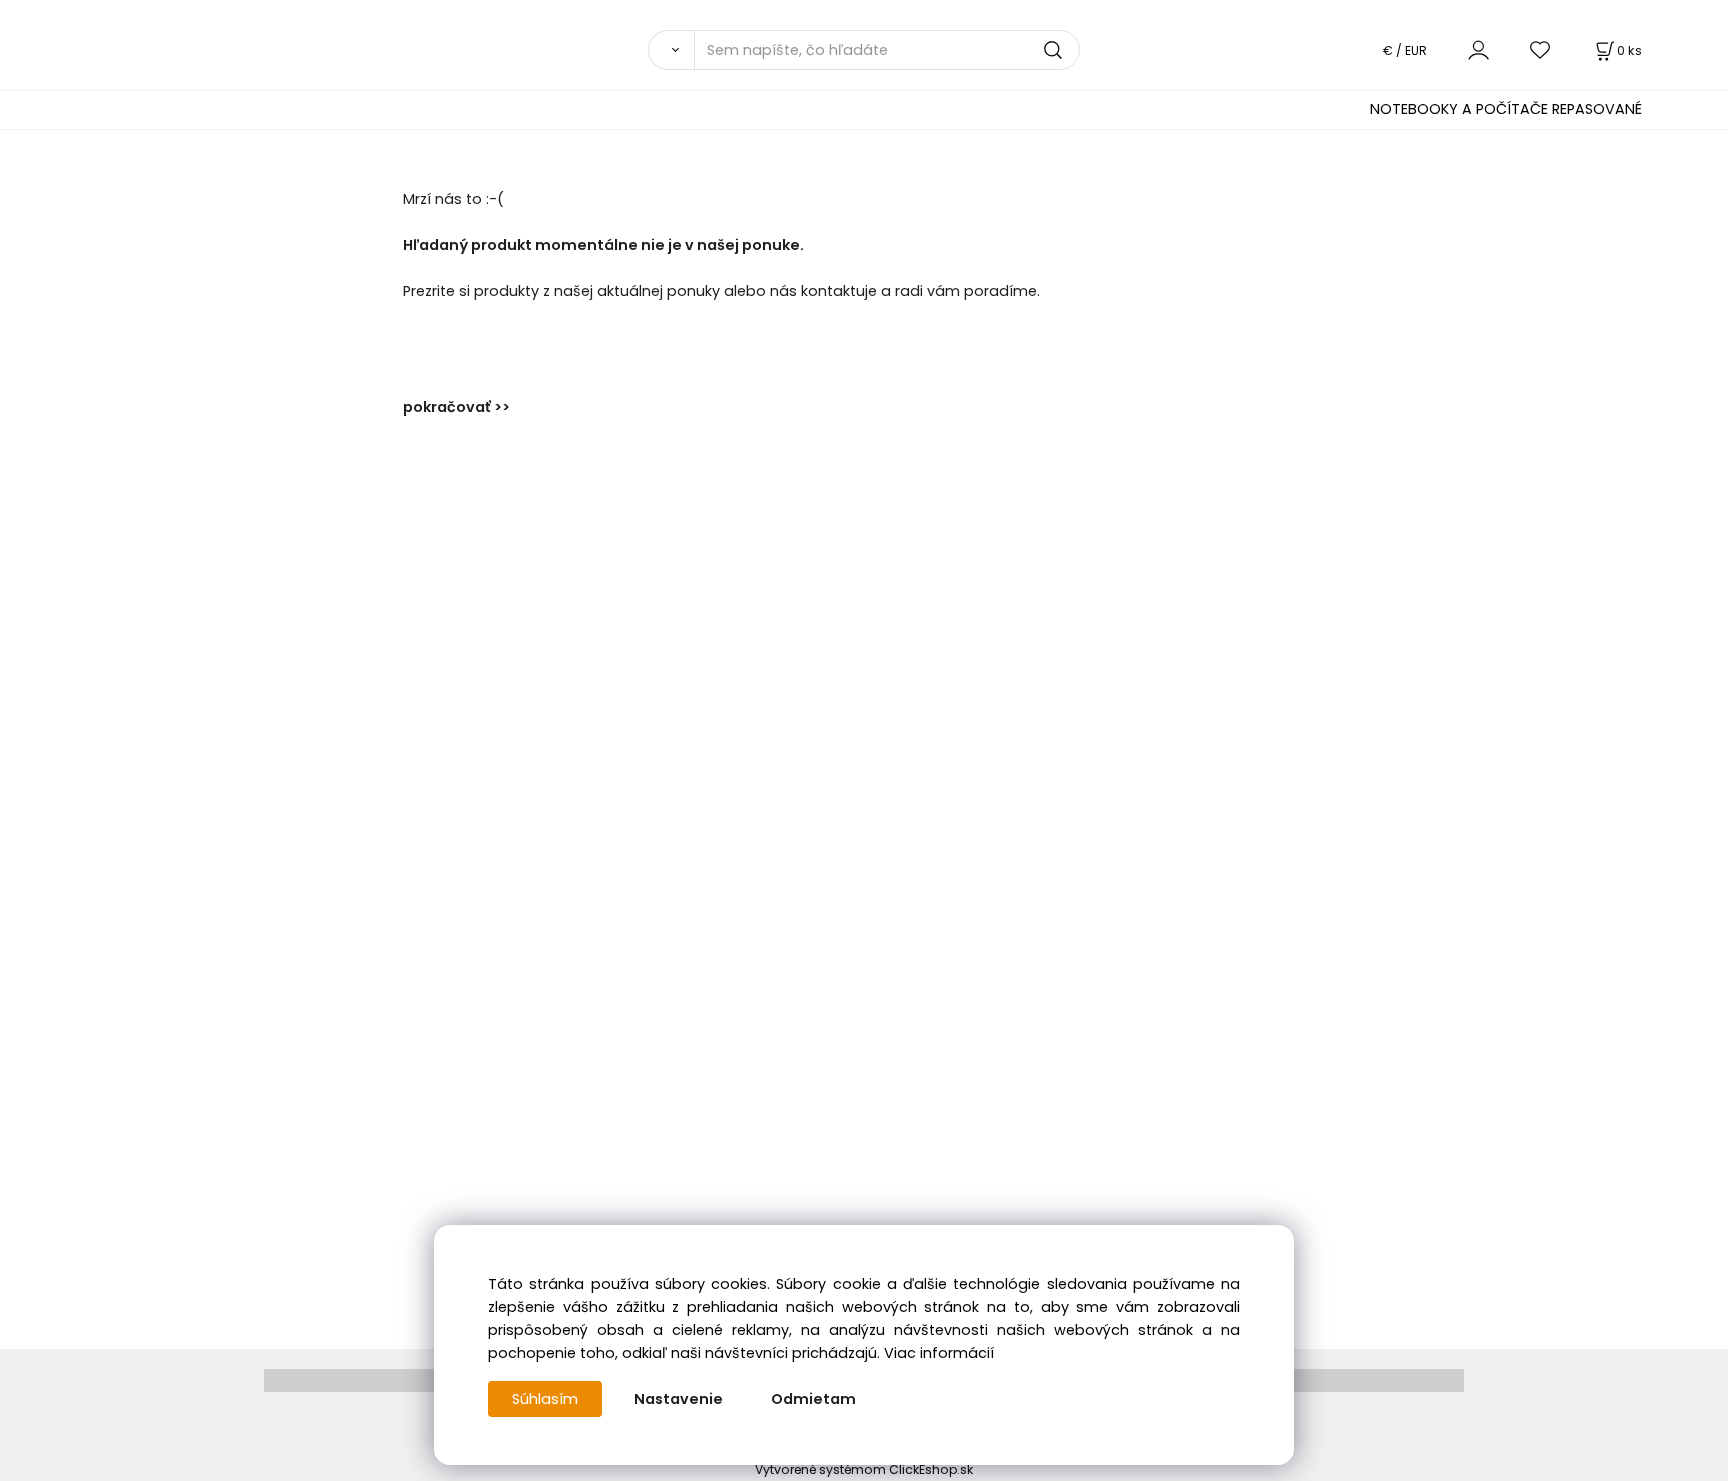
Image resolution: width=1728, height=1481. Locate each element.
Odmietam (813, 1399)
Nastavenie (678, 1399)
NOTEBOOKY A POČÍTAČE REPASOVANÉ (1506, 109)
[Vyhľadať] (671, 50)
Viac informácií (939, 1353)
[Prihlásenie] (1478, 49)
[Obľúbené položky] (1541, 49)
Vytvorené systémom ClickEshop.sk (864, 1469)
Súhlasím (545, 1399)
